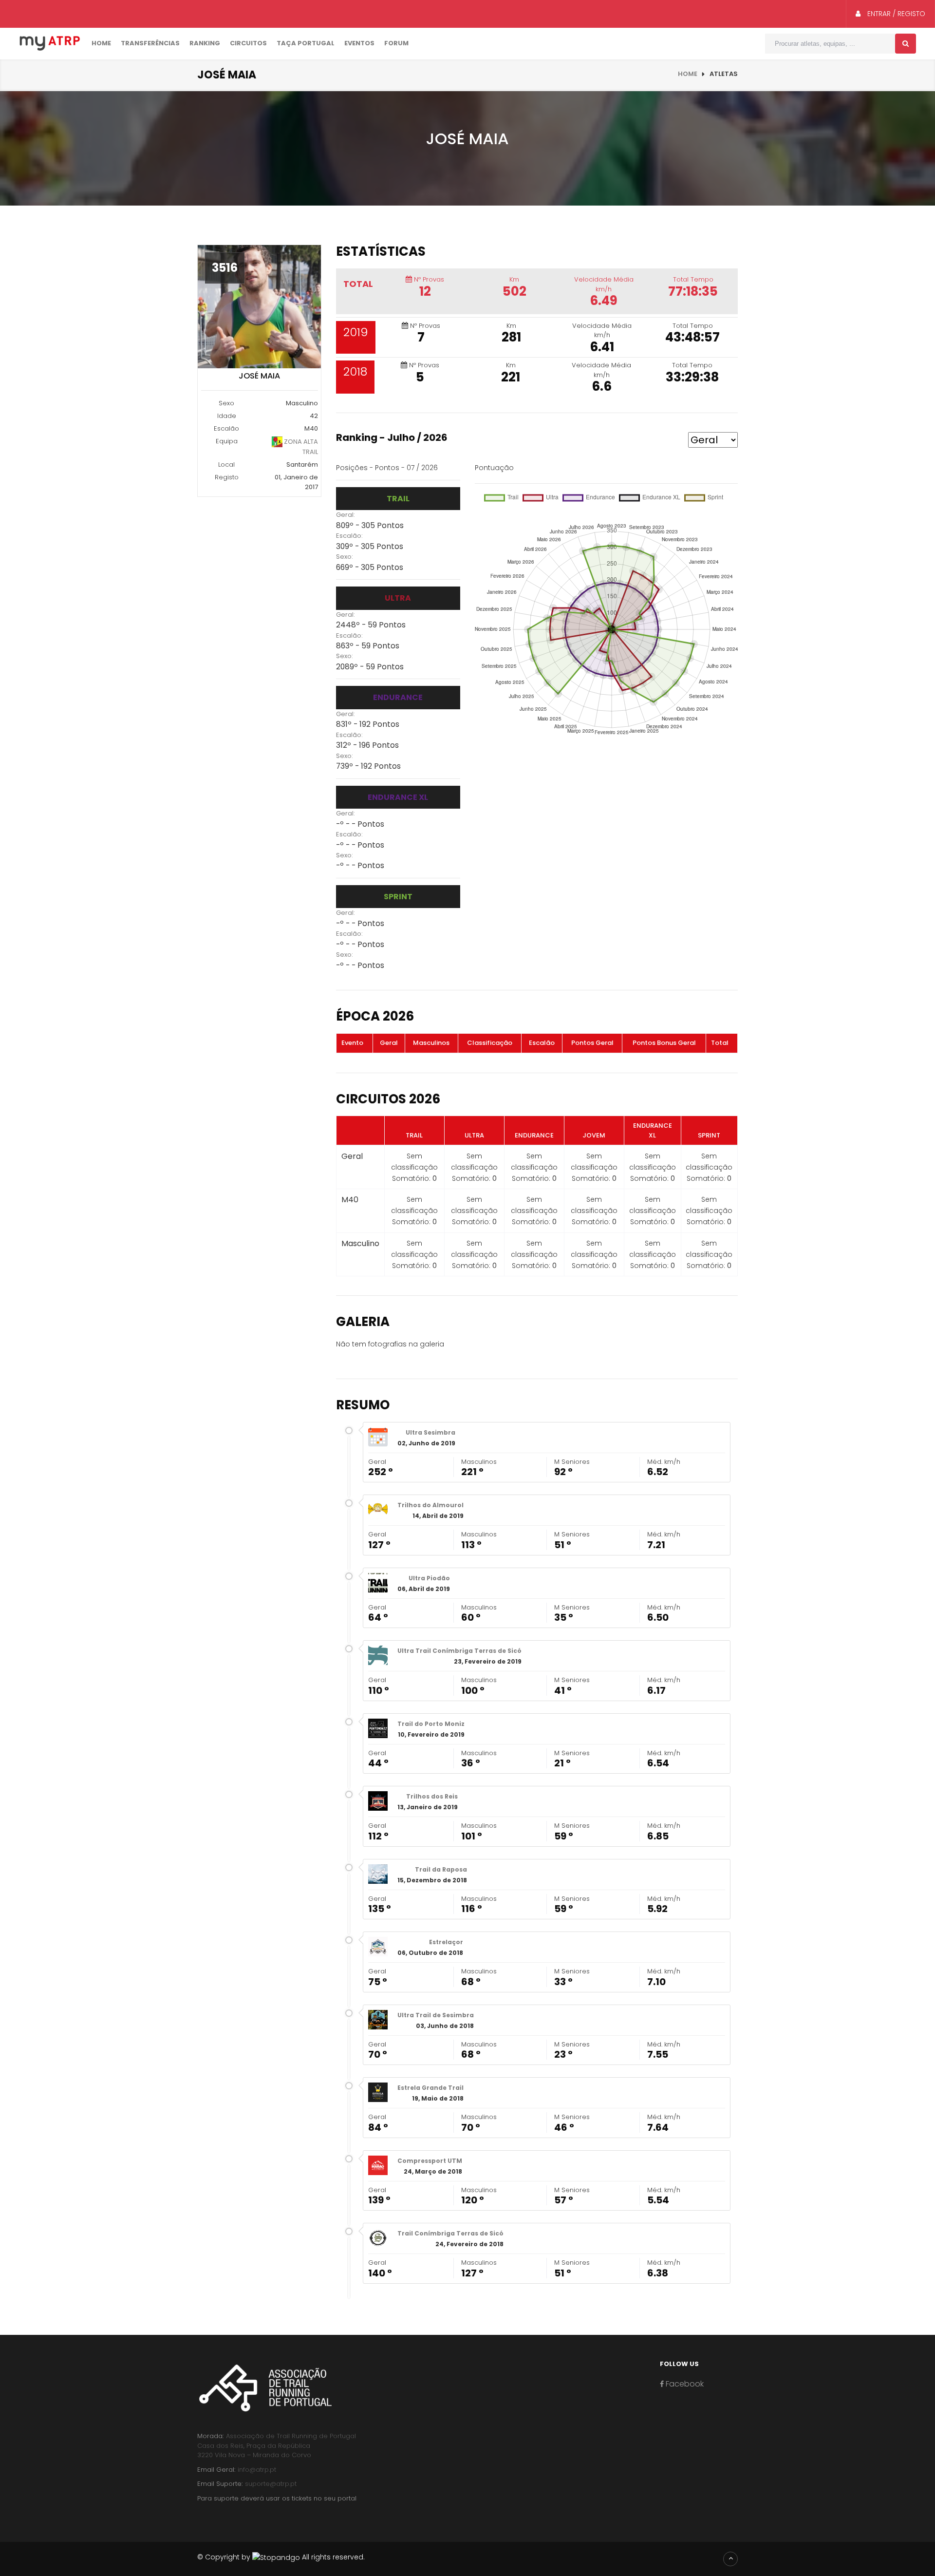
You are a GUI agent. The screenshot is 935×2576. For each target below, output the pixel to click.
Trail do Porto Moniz (431, 1724)
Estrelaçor (446, 1942)
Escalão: (349, 536)
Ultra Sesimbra (430, 1432)
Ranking (205, 43)
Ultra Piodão (429, 1578)
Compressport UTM (430, 2161)
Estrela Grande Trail (430, 2088)
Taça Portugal (306, 43)
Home (101, 43)
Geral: (346, 515)
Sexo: (345, 557)
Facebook (684, 2384)
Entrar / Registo (895, 14)
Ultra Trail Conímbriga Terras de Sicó (459, 1651)
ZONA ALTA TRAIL (300, 447)
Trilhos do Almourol (430, 1505)
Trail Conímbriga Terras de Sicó (450, 2233)
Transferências (150, 43)
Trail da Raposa (441, 1869)
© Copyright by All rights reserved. (281, 2557)
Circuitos (248, 43)
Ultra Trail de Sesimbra (436, 2015)
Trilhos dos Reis (432, 1796)
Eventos (359, 43)
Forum (396, 43)
